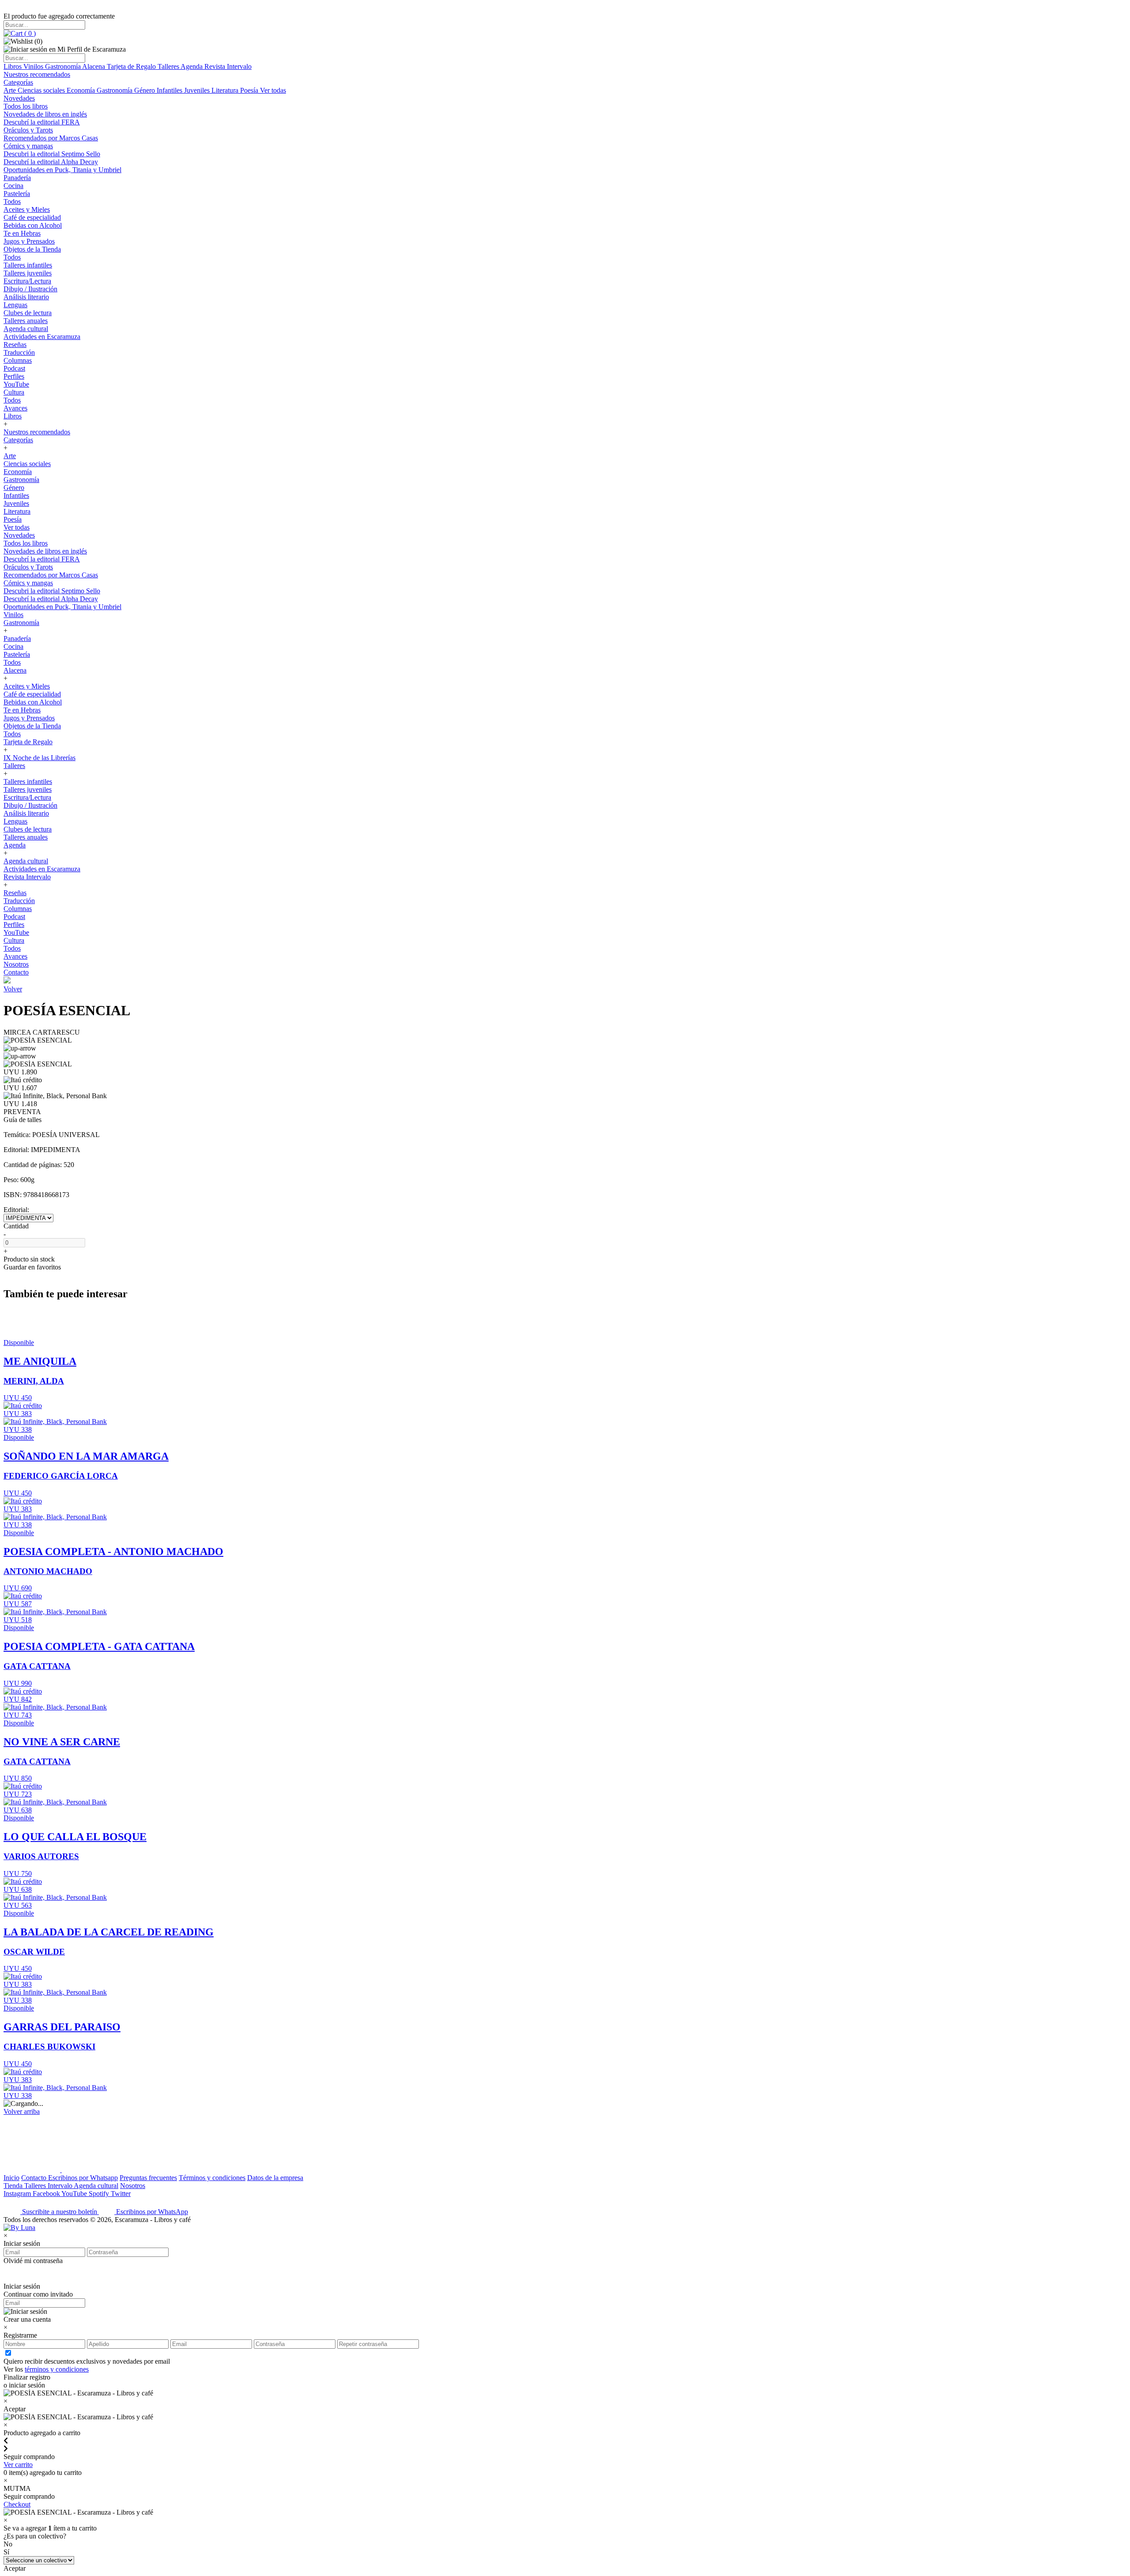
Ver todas (273, 90)
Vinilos (34, 66)
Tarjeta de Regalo (132, 66)
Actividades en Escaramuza (42, 337)
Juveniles (198, 90)
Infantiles (170, 90)
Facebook (47, 2194)
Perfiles (14, 376)
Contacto (16, 972)
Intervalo (61, 2186)
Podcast (14, 368)
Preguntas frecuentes (148, 2178)
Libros (13, 66)
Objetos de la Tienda (32, 249)
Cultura (14, 392)
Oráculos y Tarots (28, 130)
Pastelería (17, 194)
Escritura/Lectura (27, 281)
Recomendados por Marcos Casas (51, 138)
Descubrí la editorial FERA (42, 122)
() (29, 33)
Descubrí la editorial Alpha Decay (51, 162)
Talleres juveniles (28, 273)
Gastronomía (64, 66)
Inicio (11, 2178)
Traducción (19, 352)
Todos (12, 201)
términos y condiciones (57, 2369)
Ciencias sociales (42, 90)
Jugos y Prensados (29, 241)
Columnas (18, 360)
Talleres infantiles (28, 265)
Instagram (18, 2194)
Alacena (94, 66)
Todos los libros (26, 106)
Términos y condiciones (212, 2178)
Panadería (17, 178)
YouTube (16, 384)
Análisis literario (26, 297)
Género (145, 90)
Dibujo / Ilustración (30, 289)
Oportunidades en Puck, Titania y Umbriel (62, 170)
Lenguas (15, 305)
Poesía (250, 90)
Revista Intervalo (228, 66)
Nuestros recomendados (37, 74)
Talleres (169, 66)
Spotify (100, 2194)
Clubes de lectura (28, 313)
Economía (82, 90)
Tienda (14, 2186)
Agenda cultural (26, 329)
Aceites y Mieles (27, 209)
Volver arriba (22, 2111)
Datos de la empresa (275, 2178)
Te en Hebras (22, 233)
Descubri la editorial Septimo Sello (52, 154)
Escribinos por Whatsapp (83, 2178)
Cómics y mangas (28, 146)
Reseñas (15, 345)
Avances (15, 408)
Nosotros (16, 964)
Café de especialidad (32, 217)
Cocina (13, 186)
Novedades (19, 98)
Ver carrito (18, 2465)
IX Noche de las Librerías (40, 758)
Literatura (226, 90)
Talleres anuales (26, 321)
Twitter (121, 2194)
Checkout (17, 2504)
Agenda (192, 66)
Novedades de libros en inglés (45, 114)
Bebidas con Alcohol (33, 225)
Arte (11, 90)
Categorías (18, 82)
